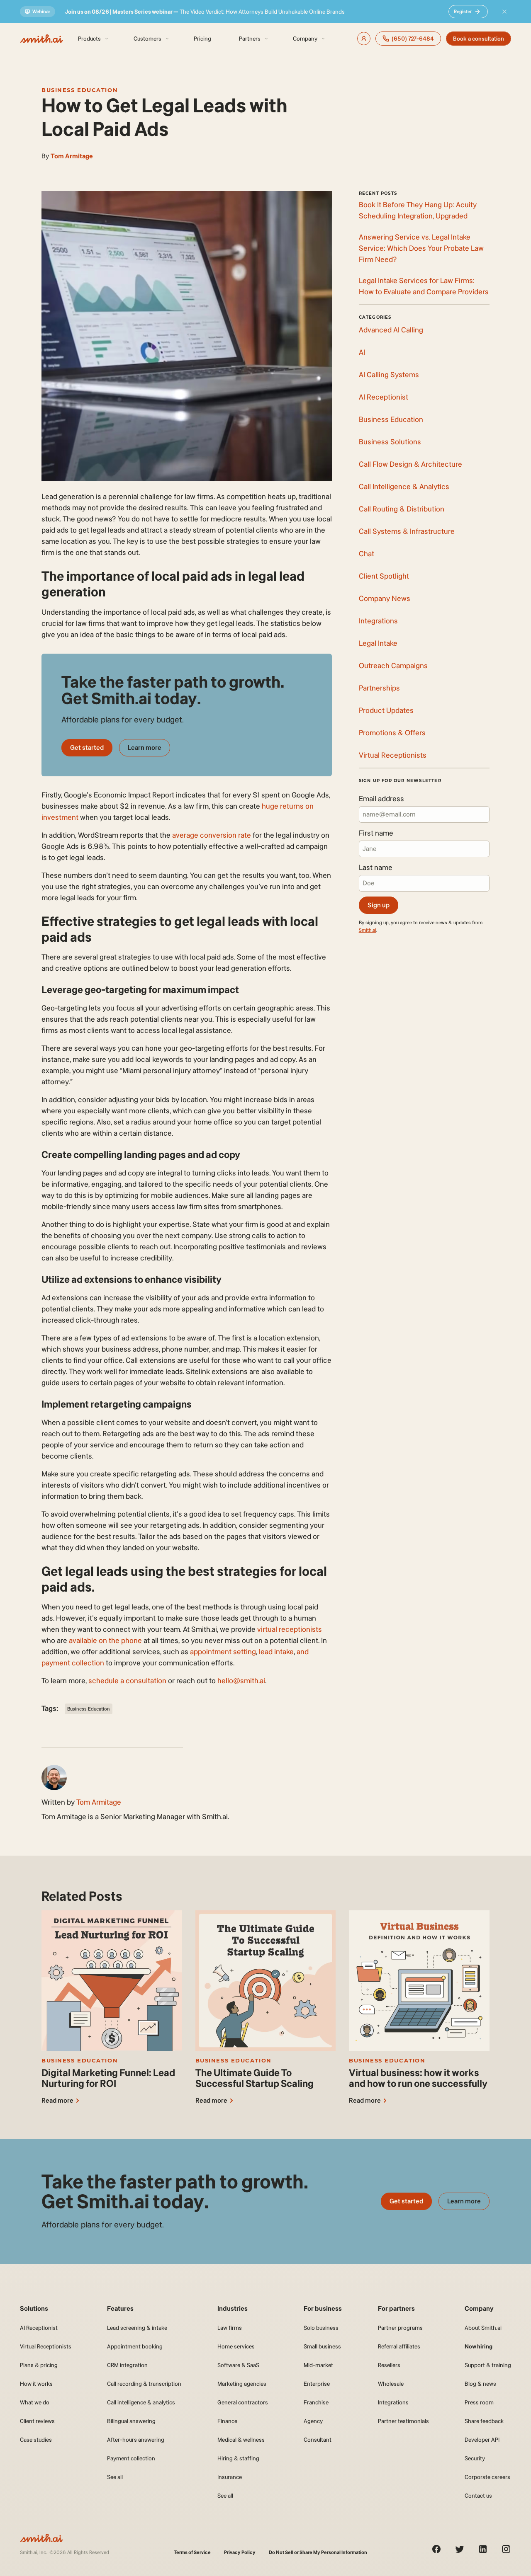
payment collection (73, 1663)
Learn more (145, 748)
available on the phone (105, 1641)
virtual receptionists (290, 1629)
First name (376, 833)
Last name (376, 868)
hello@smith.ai (241, 1681)
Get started (87, 748)
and (303, 1652)
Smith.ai (368, 930)
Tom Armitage (72, 156)
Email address (381, 799)
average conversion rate (212, 835)
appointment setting (223, 1652)
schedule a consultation (127, 1681)
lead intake (276, 1652)
